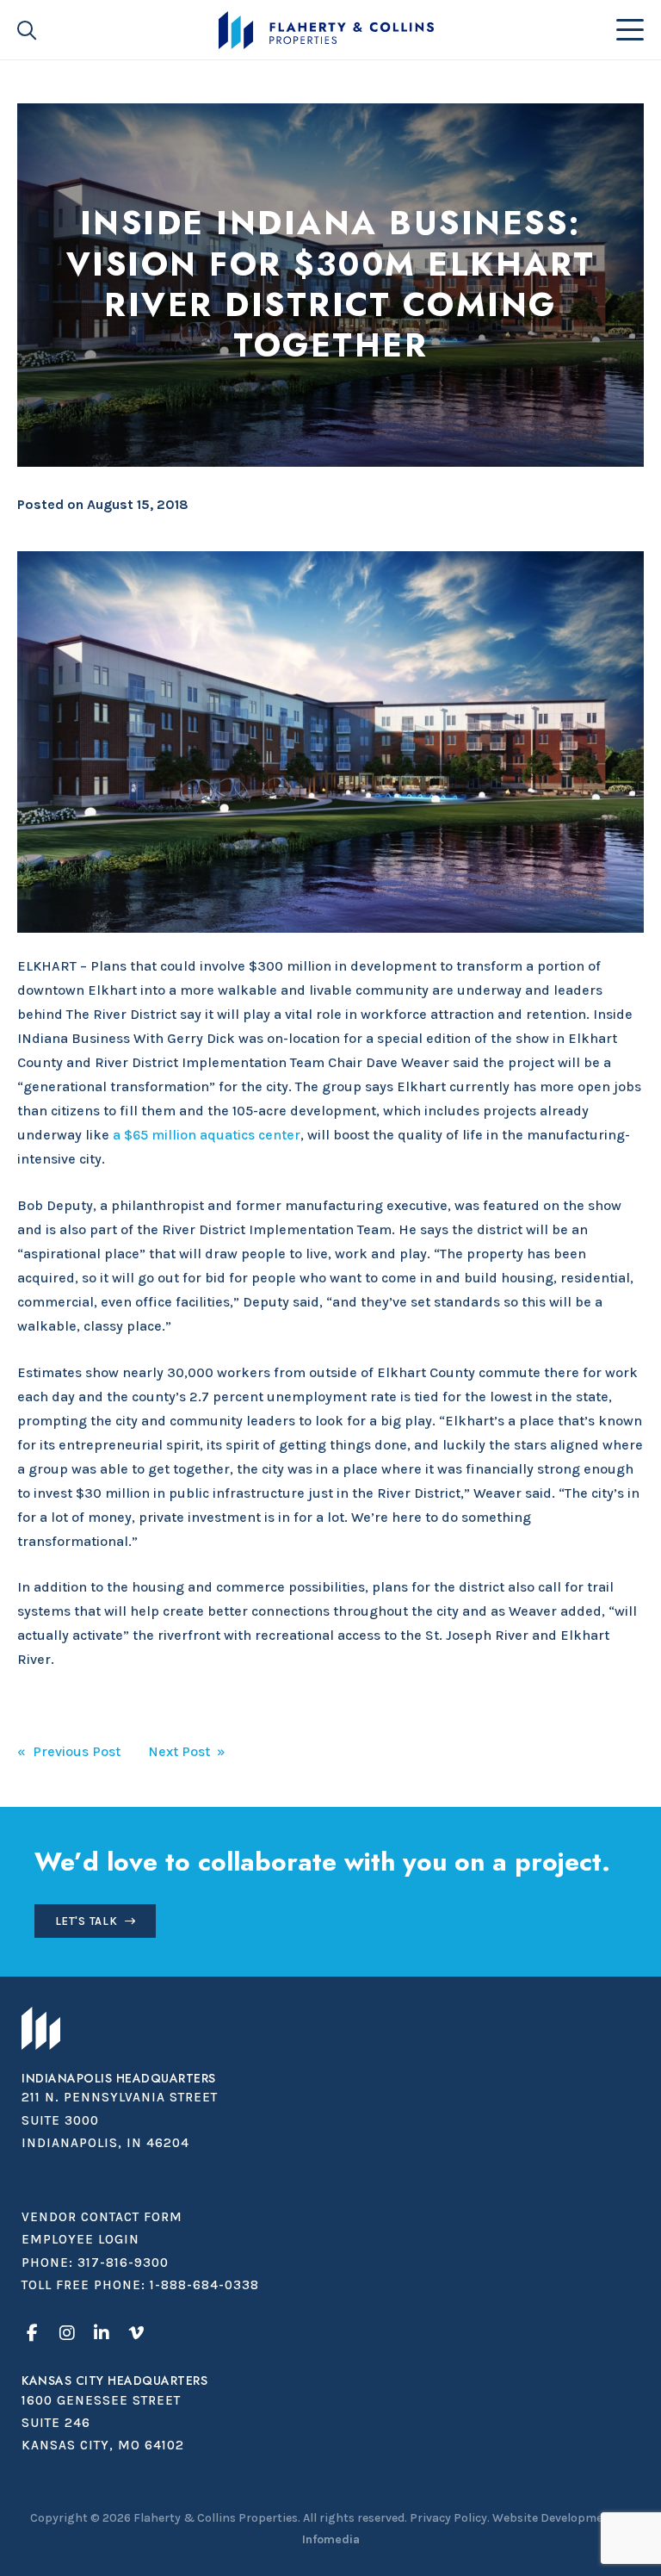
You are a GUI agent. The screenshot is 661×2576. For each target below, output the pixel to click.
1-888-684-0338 (204, 2285)
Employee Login (80, 2239)
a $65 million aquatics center (207, 1135)
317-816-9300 (123, 2263)
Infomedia (331, 2539)
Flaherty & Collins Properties (326, 30)
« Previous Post (69, 1751)
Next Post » (187, 1751)
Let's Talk (86, 1921)
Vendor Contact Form (102, 2217)
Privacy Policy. (450, 2518)
